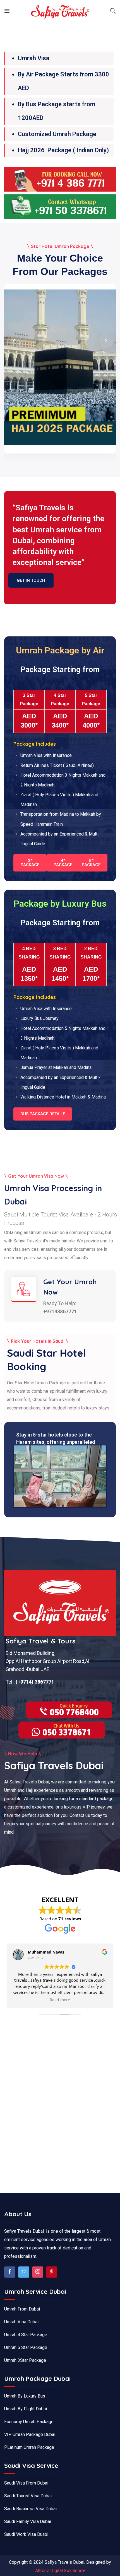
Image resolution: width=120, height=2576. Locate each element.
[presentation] (14, 341)
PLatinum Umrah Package (29, 2447)
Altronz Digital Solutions (60, 2571)
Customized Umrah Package (57, 134)
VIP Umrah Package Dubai (30, 2434)
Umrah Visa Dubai (21, 2322)
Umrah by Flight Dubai (26, 2409)
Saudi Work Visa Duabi (26, 2534)
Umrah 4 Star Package (26, 2335)
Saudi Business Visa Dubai (30, 2509)
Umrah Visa (34, 58)
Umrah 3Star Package (25, 2360)
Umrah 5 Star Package (26, 2347)
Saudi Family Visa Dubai (28, 2521)
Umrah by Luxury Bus (25, 2396)
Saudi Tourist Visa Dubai (28, 2496)
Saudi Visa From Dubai (26, 2483)
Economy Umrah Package (29, 2422)
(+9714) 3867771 (34, 1682)
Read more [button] (60, 2000)
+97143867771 (60, 1311)
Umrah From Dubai (22, 2309)
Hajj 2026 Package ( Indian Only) (63, 150)
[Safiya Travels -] (60, 12)
